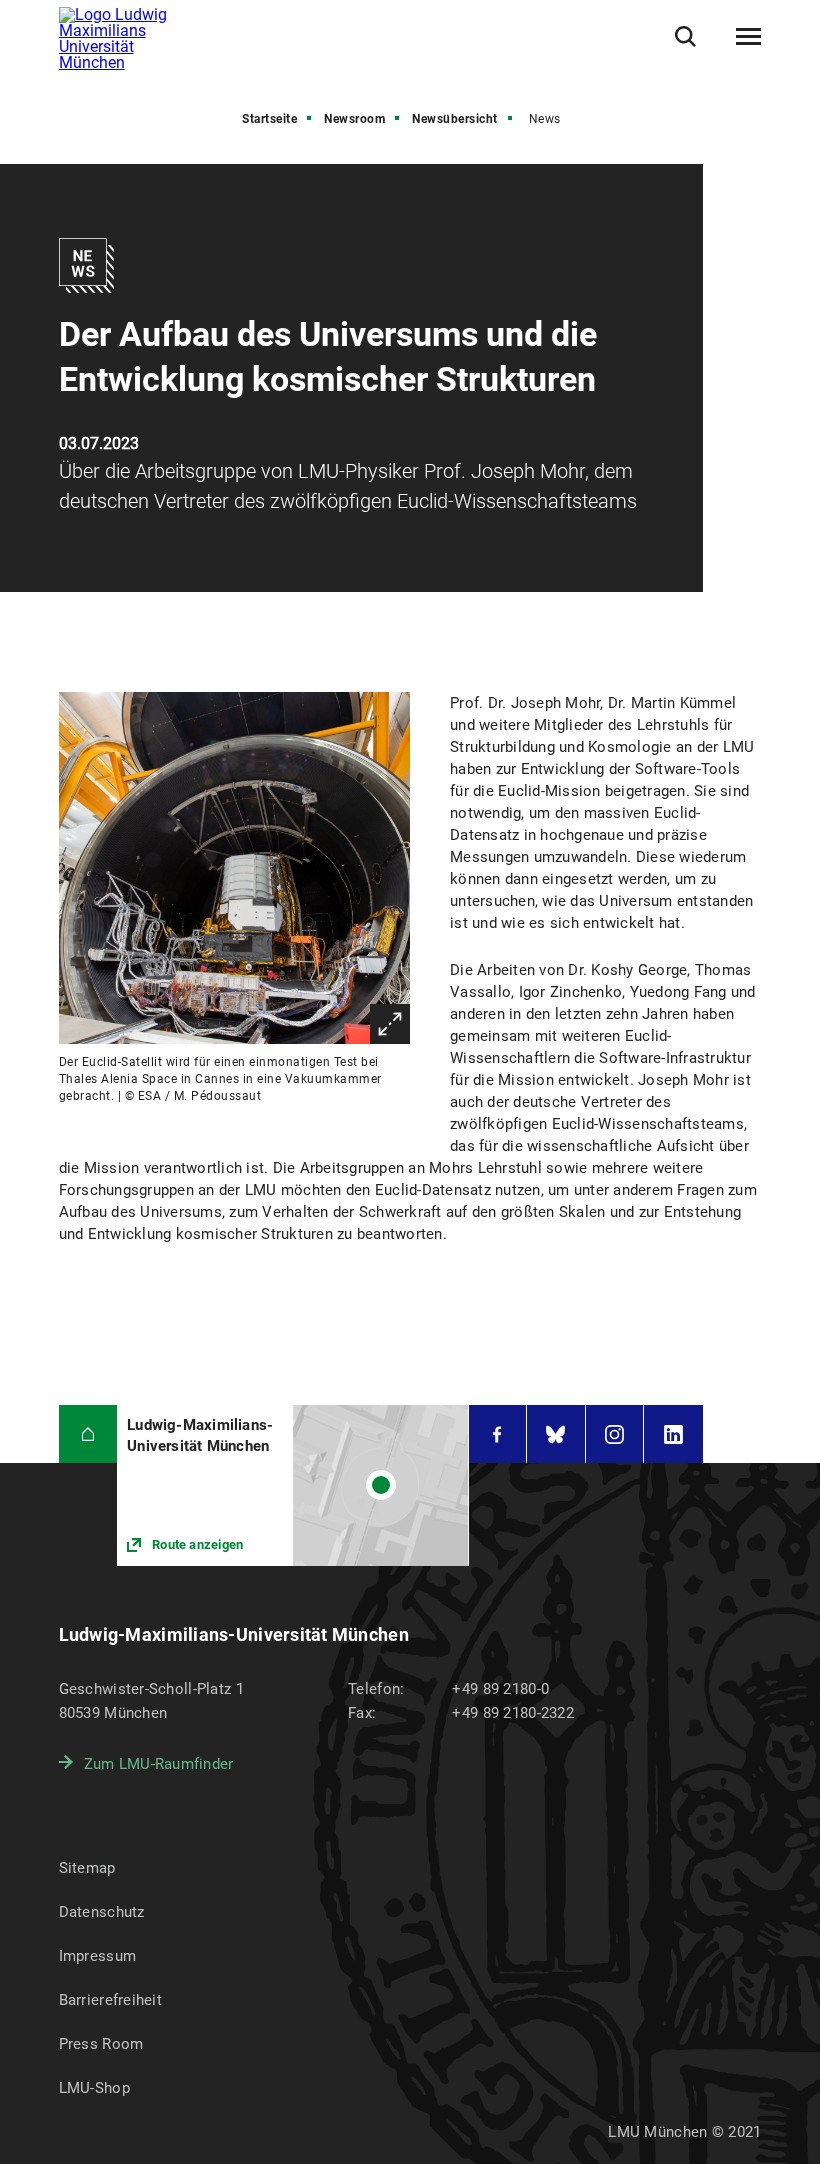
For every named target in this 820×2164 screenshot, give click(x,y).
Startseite (269, 119)
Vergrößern (390, 1024)
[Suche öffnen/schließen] (685, 36)
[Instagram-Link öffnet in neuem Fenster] (615, 1434)
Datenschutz (102, 1912)
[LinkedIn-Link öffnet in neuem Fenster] (673, 1434)
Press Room (101, 2044)
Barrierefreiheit (110, 2000)
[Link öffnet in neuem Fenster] (292, 1485)
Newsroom (354, 119)
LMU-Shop (94, 2088)
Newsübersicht (455, 119)
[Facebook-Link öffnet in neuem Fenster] (498, 1434)
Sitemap (87, 1868)
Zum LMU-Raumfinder (159, 1764)
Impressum (98, 1956)
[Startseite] (88, 1434)
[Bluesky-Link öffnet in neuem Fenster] (556, 1434)
